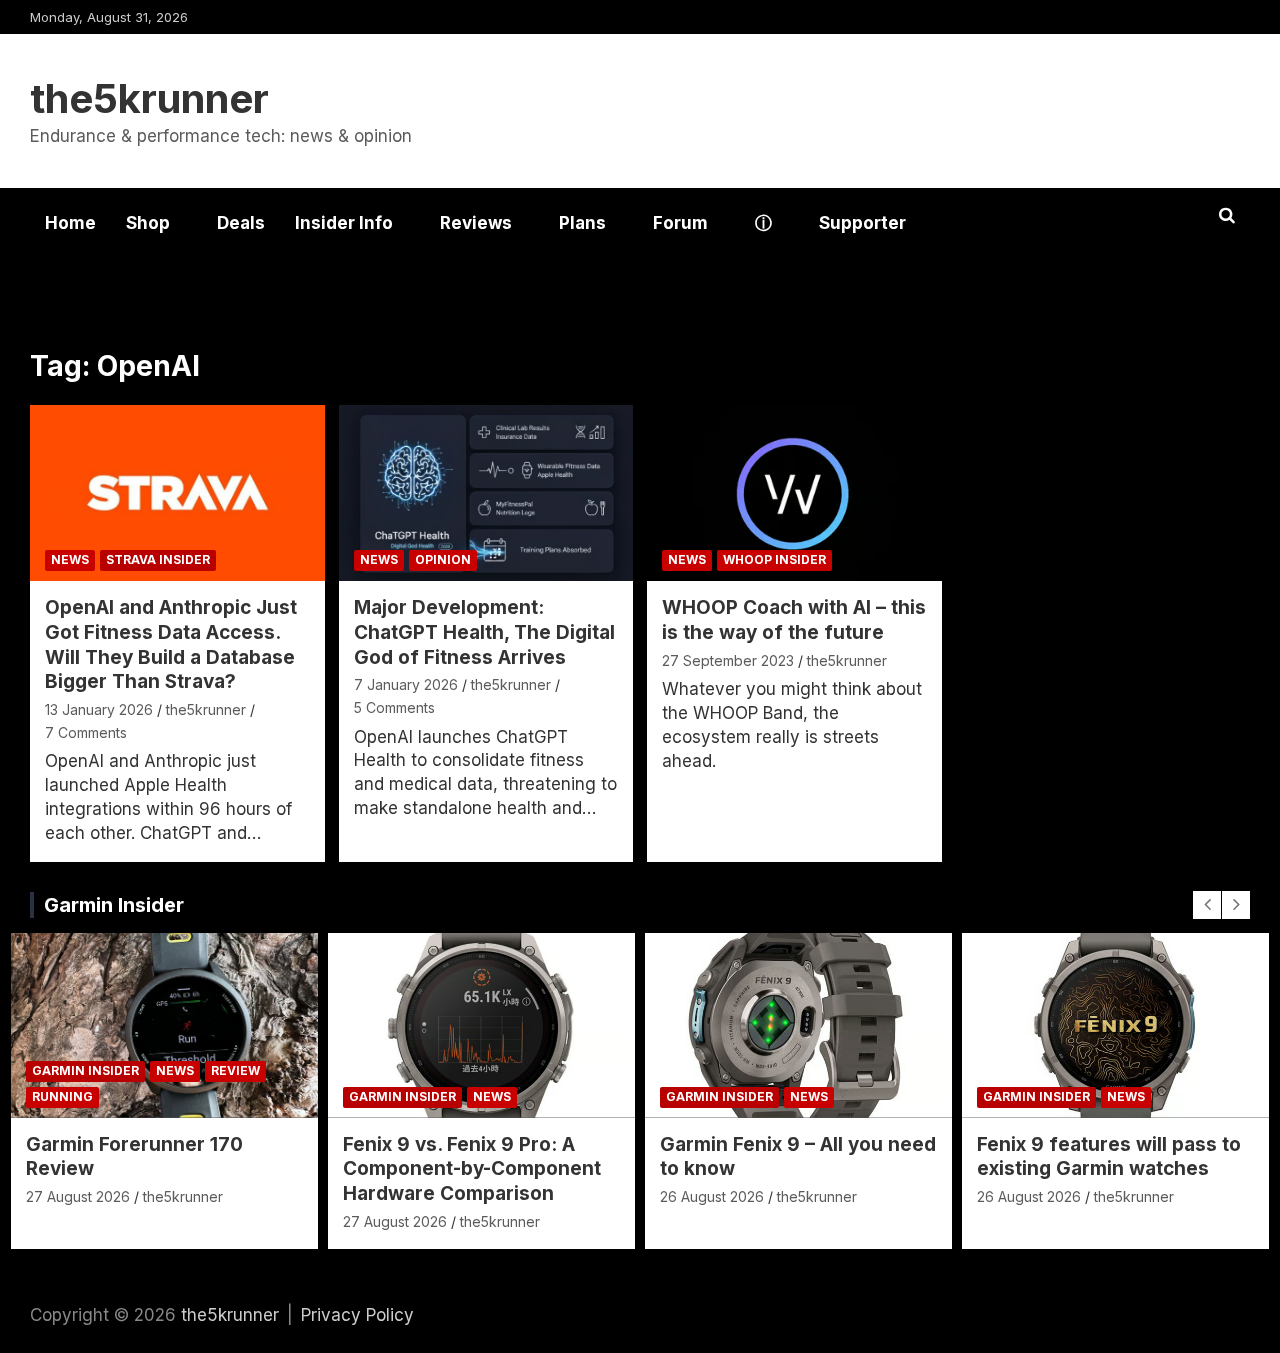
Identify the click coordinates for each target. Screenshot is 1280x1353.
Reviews (476, 223)
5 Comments (394, 707)
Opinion (443, 559)
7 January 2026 (406, 684)
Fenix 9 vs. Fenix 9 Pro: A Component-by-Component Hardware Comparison (472, 1169)
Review (235, 1070)
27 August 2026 (78, 1196)
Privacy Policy (357, 1315)
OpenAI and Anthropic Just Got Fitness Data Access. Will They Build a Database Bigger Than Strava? (171, 644)
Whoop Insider (774, 559)
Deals (241, 223)
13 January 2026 (99, 709)
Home (70, 223)
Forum (680, 223)
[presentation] (1207, 905)
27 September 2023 (728, 660)
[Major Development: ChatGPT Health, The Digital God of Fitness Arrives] (486, 493)
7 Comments (86, 732)
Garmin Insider (114, 905)
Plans (582, 223)
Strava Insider (158, 559)
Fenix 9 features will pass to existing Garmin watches (1109, 1157)
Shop (148, 223)
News (70, 559)
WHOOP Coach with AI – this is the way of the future (794, 620)
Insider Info (344, 223)
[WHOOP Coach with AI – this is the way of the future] (794, 493)
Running (62, 1096)
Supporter (862, 223)
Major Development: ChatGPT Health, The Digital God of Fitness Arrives (484, 632)
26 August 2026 (712, 1196)
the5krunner (149, 98)
